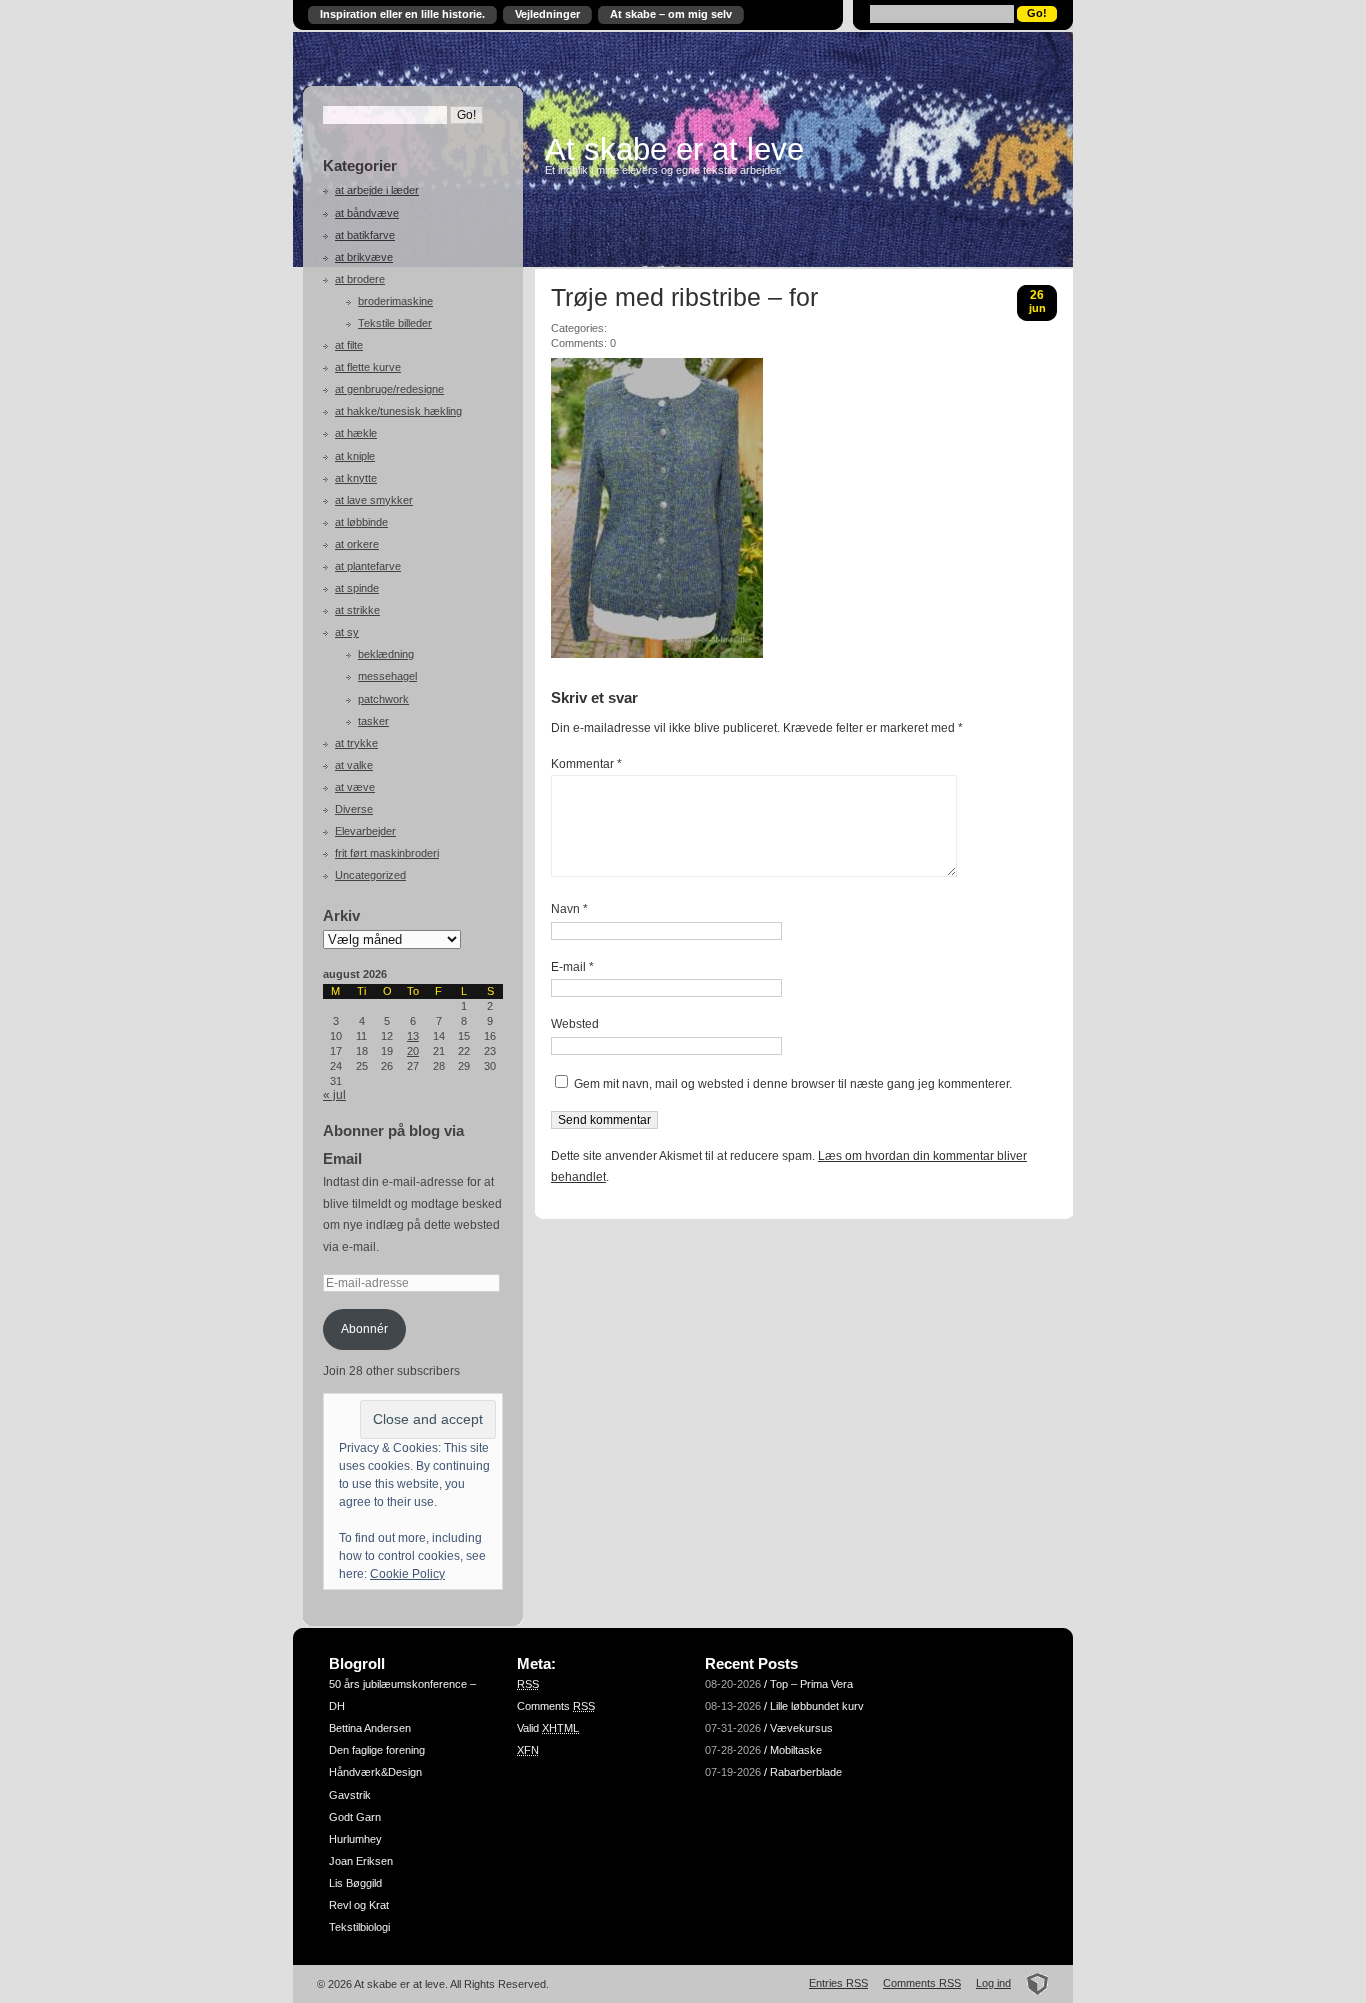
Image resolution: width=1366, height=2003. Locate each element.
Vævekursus (801, 1728)
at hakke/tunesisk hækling (398, 411)
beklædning (386, 654)
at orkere (357, 544)
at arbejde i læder (377, 190)
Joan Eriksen (361, 1861)
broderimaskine (395, 301)
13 (413, 1036)
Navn (569, 909)
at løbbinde (361, 522)
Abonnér (364, 1329)
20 (413, 1051)
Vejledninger (547, 14)
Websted (575, 1024)
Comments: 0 (583, 343)
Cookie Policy (407, 1574)
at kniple (355, 456)
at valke (354, 765)
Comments (556, 1706)
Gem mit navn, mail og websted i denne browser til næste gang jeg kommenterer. (793, 1084)
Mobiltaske (796, 1750)
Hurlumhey (355, 1839)
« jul (334, 1095)
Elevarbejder (365, 831)
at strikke (357, 610)
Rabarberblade (806, 1772)
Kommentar (586, 764)
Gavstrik (350, 1795)
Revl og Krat (359, 1905)
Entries (838, 1983)
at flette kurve (368, 367)
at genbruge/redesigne (389, 389)
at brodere (360, 279)
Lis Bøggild (355, 1883)
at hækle (356, 433)
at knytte (356, 478)
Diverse (354, 809)
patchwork (383, 699)
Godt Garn (355, 1817)
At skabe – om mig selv (671, 14)
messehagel (387, 676)
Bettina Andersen (370, 1728)
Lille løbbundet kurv (817, 1706)
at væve (355, 787)
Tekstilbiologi (359, 1927)
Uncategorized (370, 875)
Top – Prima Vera (811, 1684)
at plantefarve (368, 566)
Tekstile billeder (395, 323)
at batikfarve (365, 235)
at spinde (357, 588)
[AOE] (1031, 1983)
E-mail (572, 967)
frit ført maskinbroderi (387, 853)
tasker (373, 721)
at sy (347, 632)
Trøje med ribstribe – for (684, 298)
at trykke (356, 743)
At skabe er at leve (674, 149)
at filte (349, 345)
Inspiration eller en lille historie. (402, 14)
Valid (548, 1728)
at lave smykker (374, 500)
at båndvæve (367, 213)
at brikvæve (364, 257)
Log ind (993, 1983)
